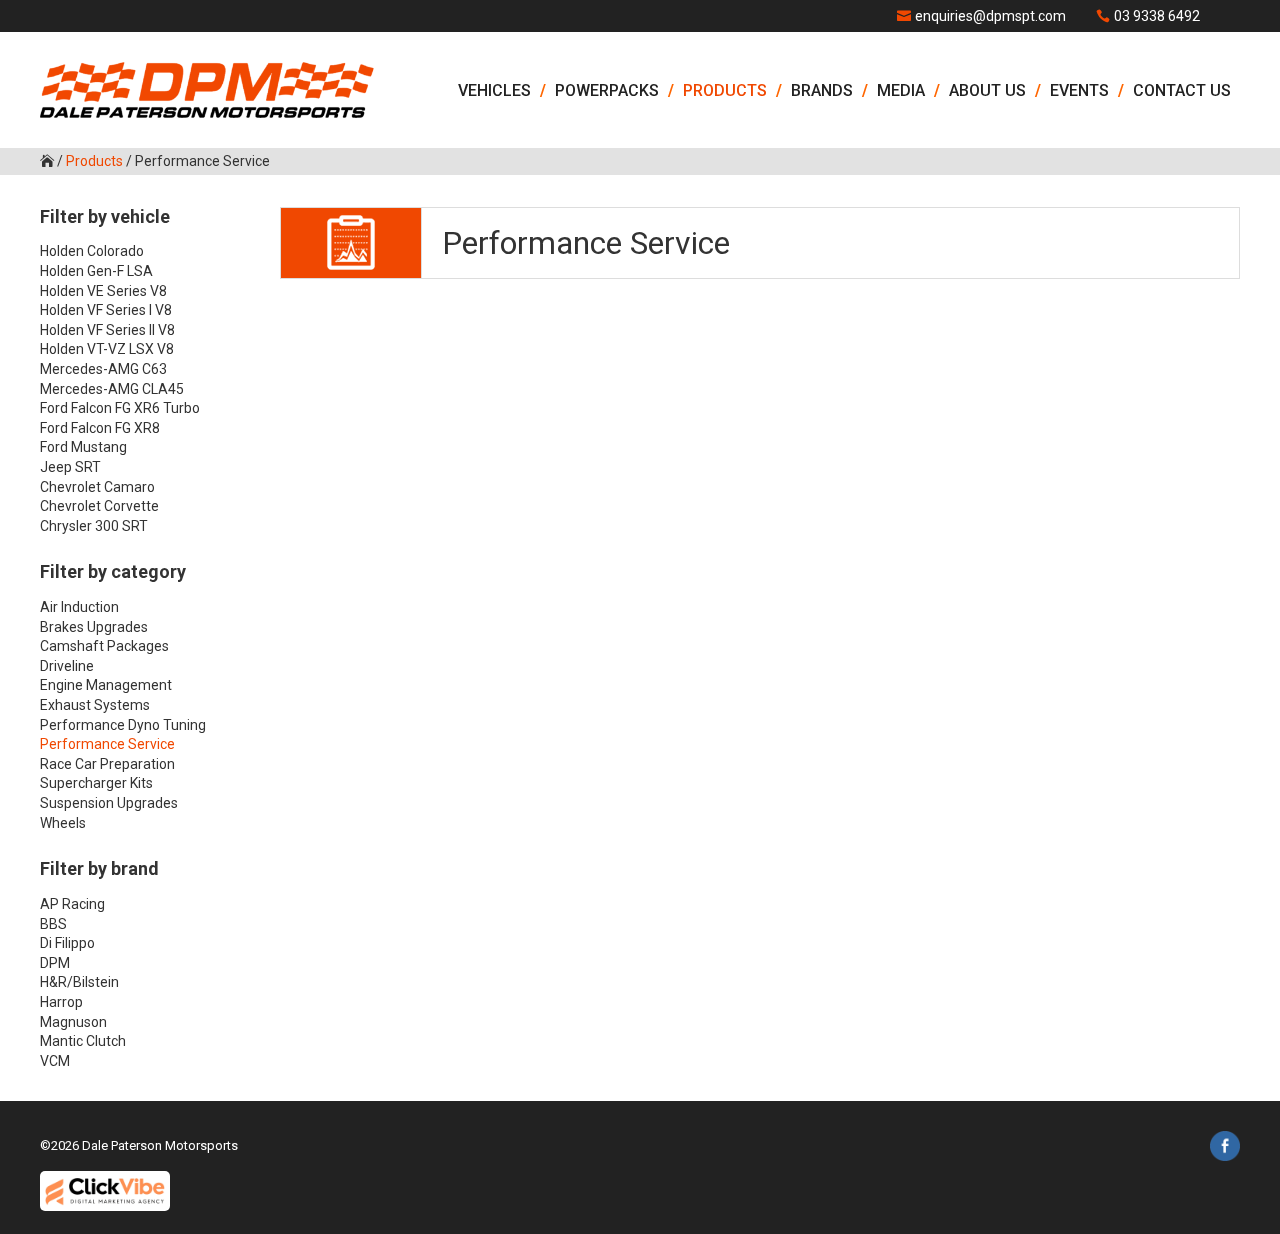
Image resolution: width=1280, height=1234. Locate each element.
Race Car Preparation (107, 764)
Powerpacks (607, 90)
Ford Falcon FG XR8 (100, 428)
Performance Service (107, 744)
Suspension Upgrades (109, 803)
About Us (987, 90)
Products (725, 90)
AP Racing (72, 904)
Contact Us (1182, 90)
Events (1079, 90)
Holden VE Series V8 (103, 291)
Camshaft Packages (104, 646)
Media (901, 90)
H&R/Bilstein (79, 982)
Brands (822, 90)
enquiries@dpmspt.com (990, 16)
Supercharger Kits (96, 783)
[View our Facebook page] (1225, 1149)
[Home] (207, 90)
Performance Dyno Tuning (123, 725)
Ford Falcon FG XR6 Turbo (120, 408)
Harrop (61, 1002)
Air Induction (79, 607)
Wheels (63, 823)
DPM (55, 963)
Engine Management (106, 685)
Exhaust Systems (95, 705)
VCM (55, 1061)
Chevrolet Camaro (97, 487)
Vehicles (494, 90)
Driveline (67, 666)
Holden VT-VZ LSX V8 (107, 349)
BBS (53, 924)
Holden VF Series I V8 (106, 310)
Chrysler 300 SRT (94, 526)
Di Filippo (67, 943)
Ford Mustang (83, 447)
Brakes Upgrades (94, 627)
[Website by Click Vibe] (105, 1191)
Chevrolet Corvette (99, 506)
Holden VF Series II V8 (107, 330)
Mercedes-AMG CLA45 (112, 389)
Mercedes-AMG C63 (103, 369)
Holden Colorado (92, 251)
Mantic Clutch (83, 1041)
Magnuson (73, 1022)
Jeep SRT (70, 467)
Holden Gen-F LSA (96, 271)
